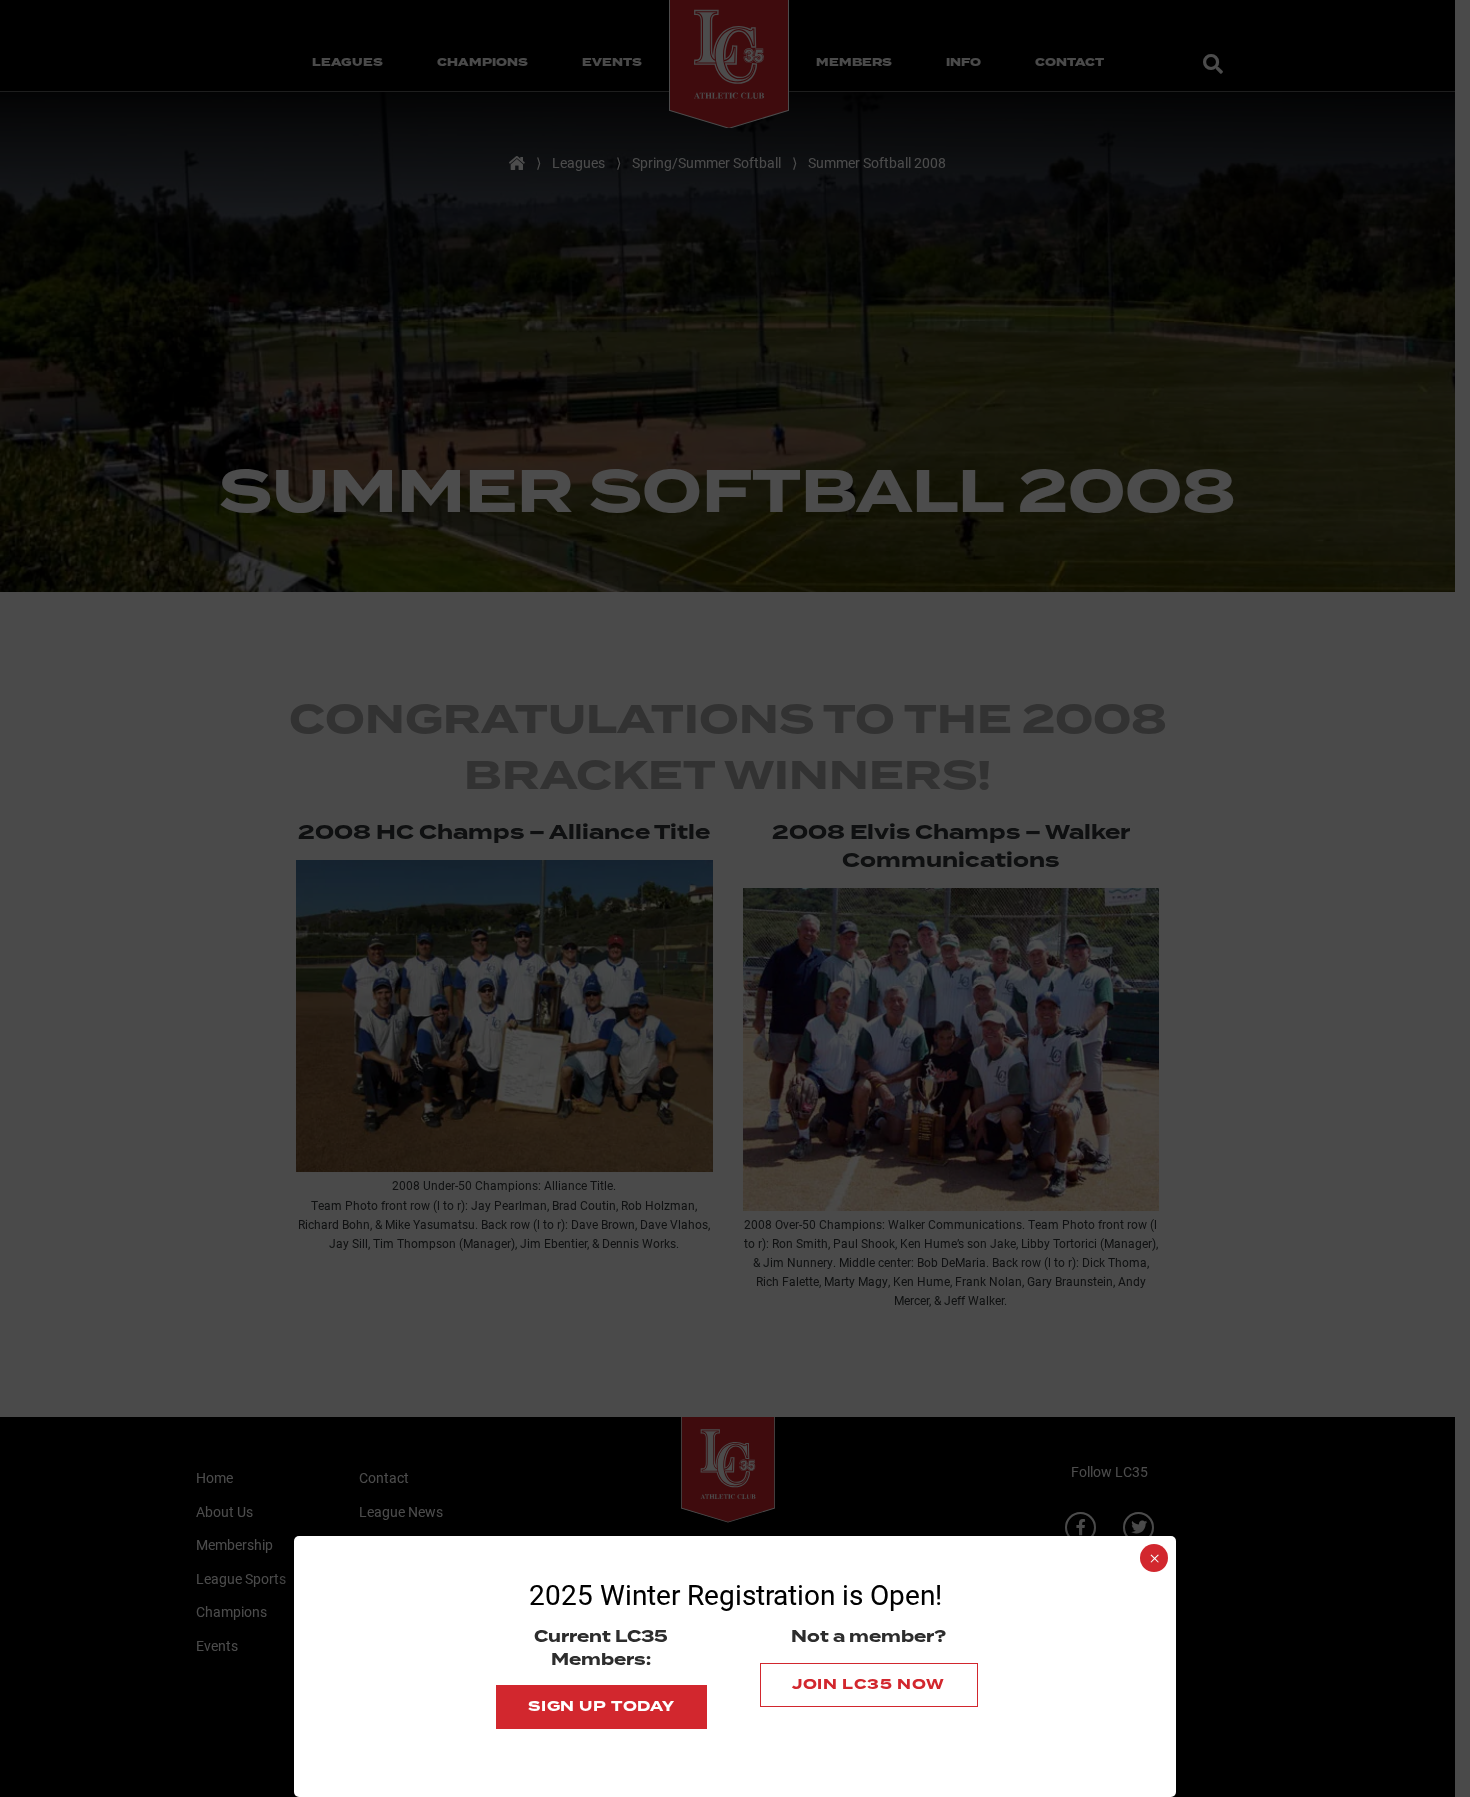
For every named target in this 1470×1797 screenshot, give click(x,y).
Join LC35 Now (868, 1684)
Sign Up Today (601, 1706)
